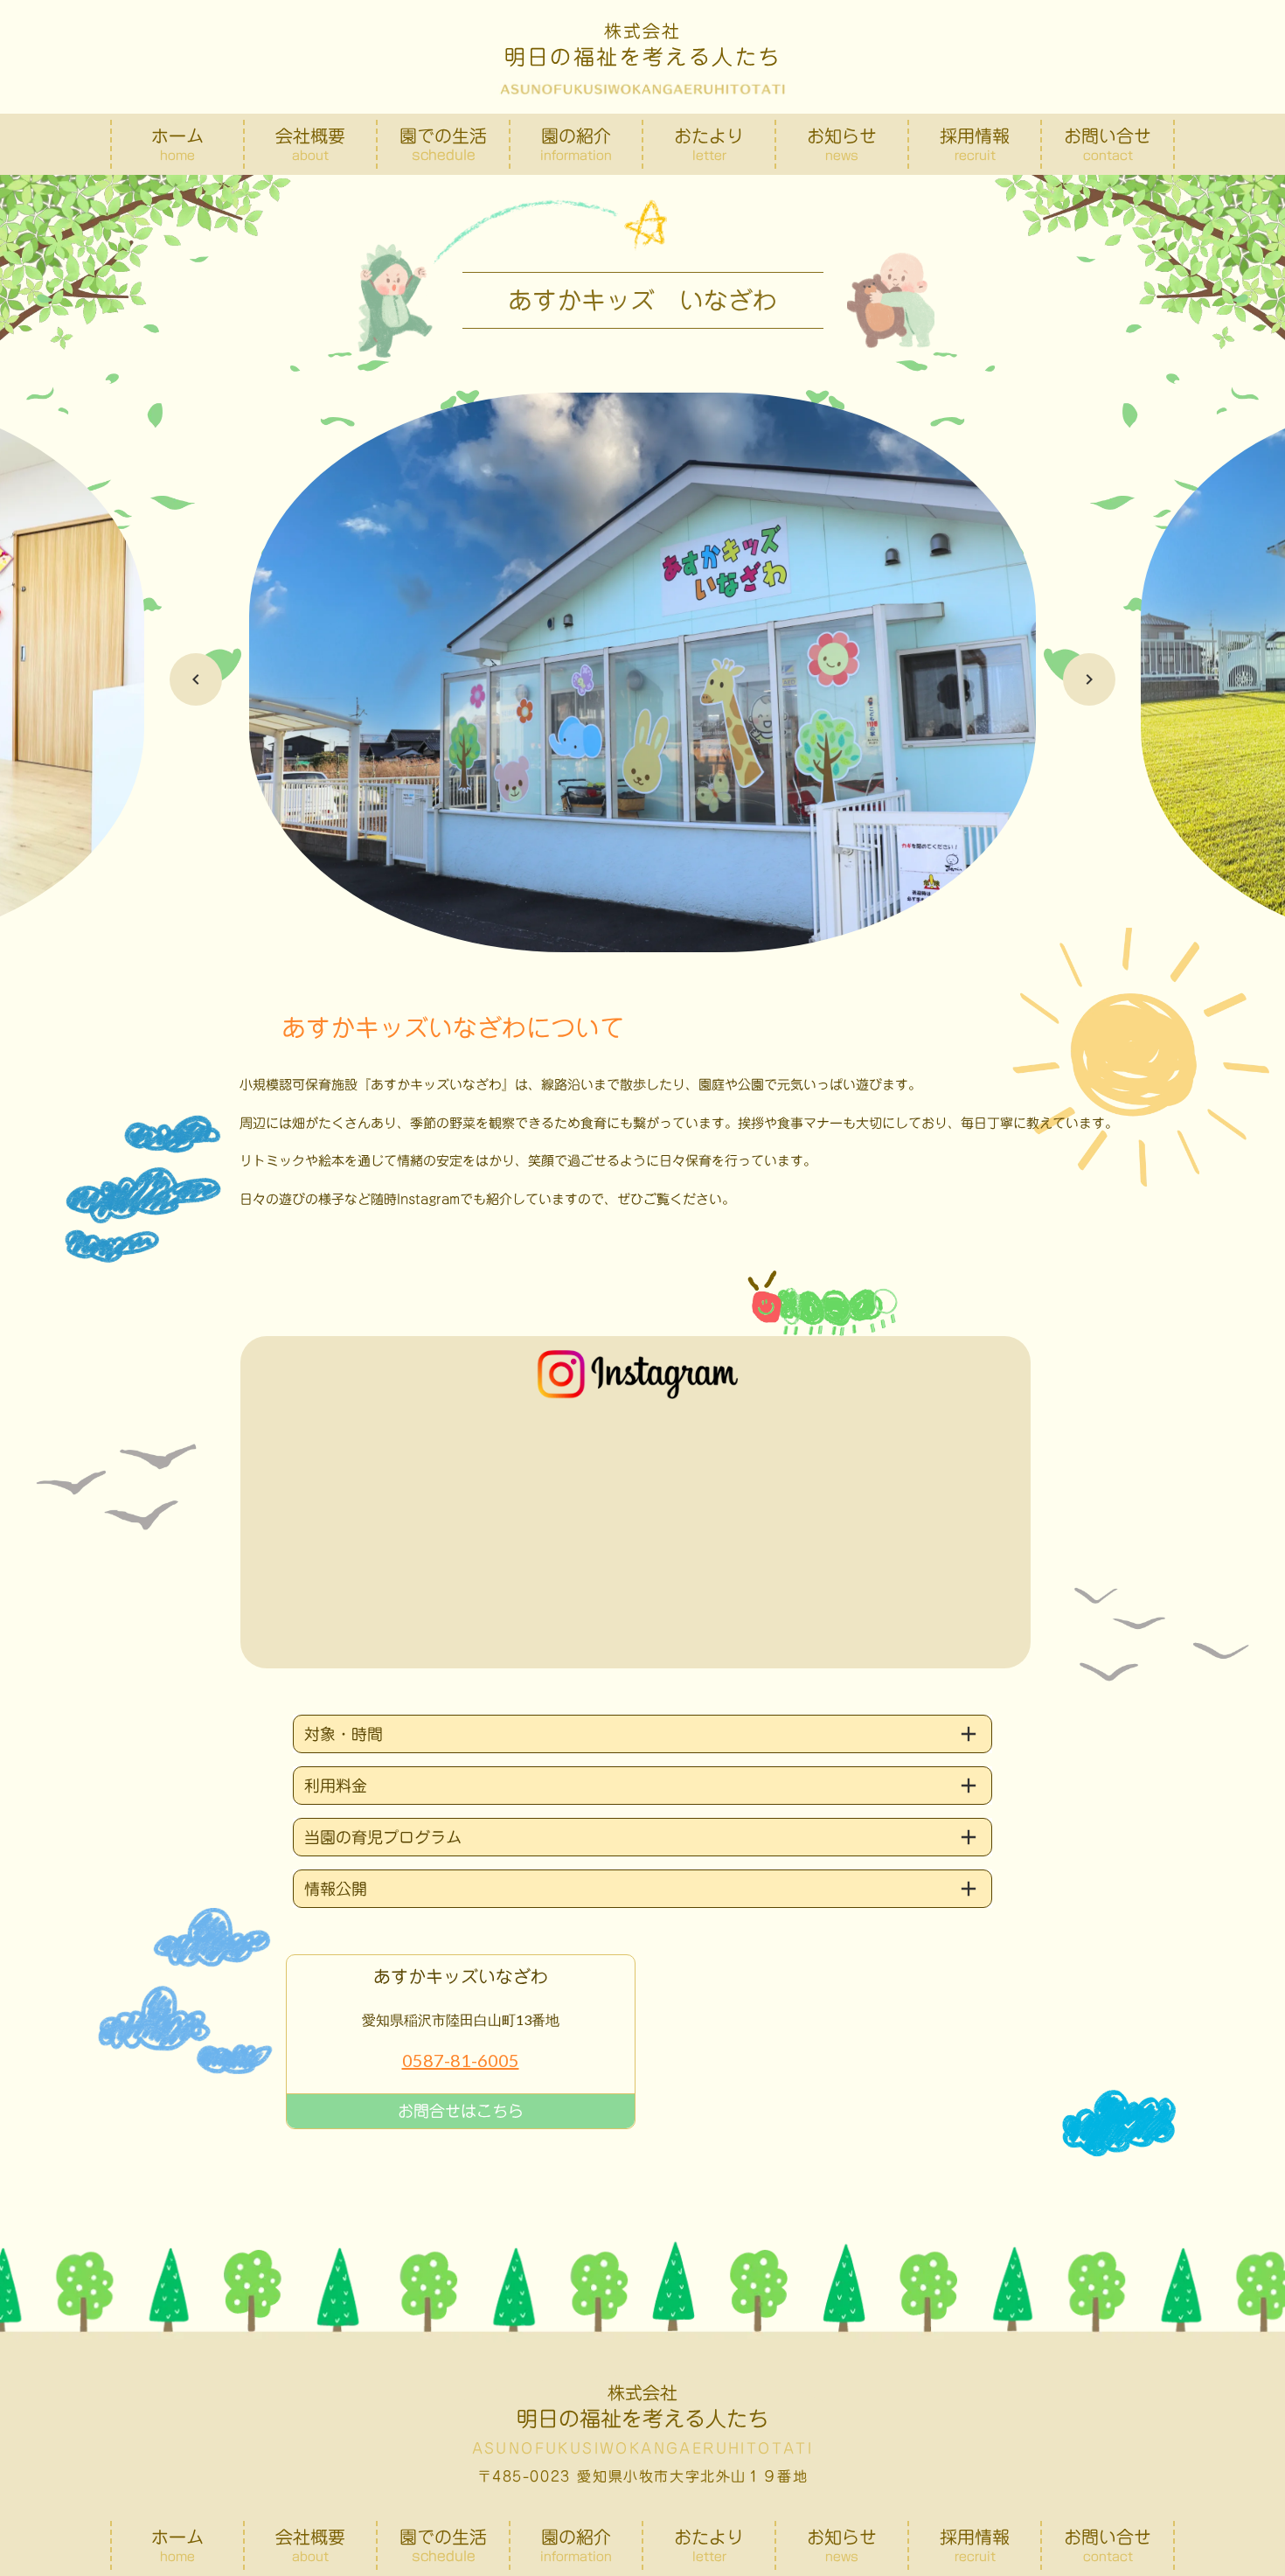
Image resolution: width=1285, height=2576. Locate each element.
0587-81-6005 (461, 2060)
